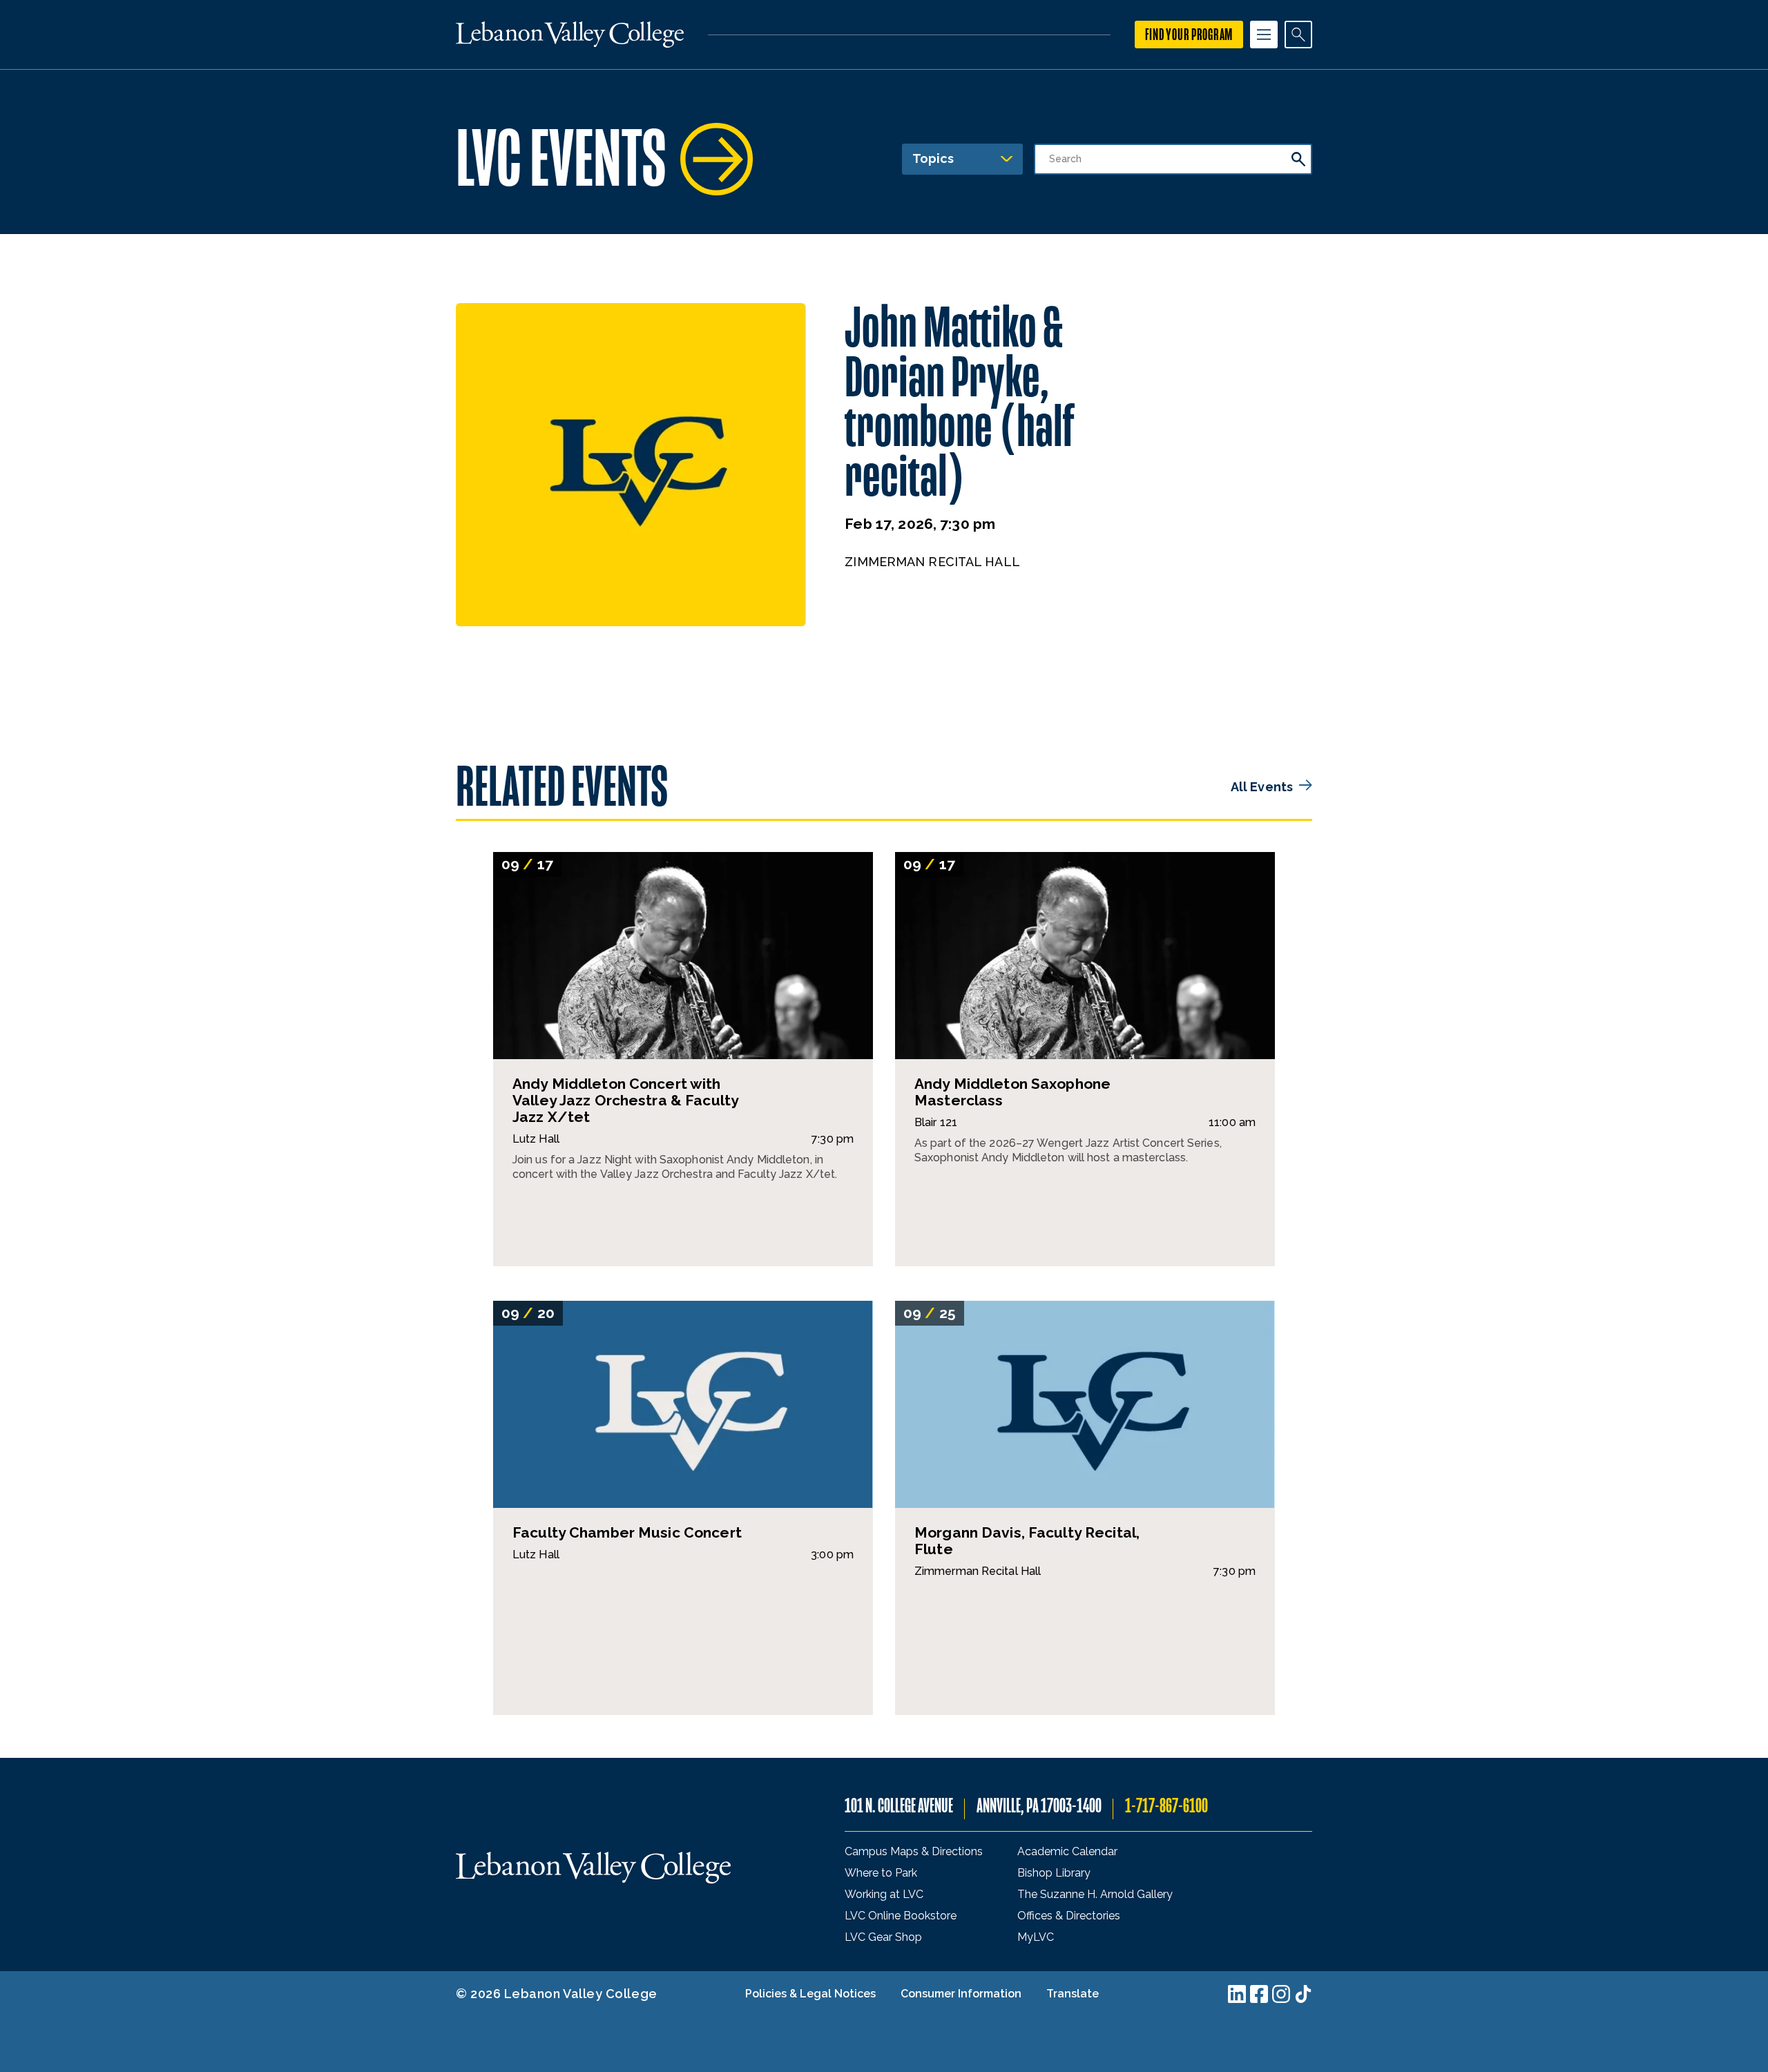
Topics (933, 158)
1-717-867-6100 (1166, 1806)
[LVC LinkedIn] (1237, 1994)
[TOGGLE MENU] (1264, 35)
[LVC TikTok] (1303, 1994)
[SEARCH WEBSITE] (1298, 35)
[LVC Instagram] (1281, 1994)
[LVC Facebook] (1259, 1994)
